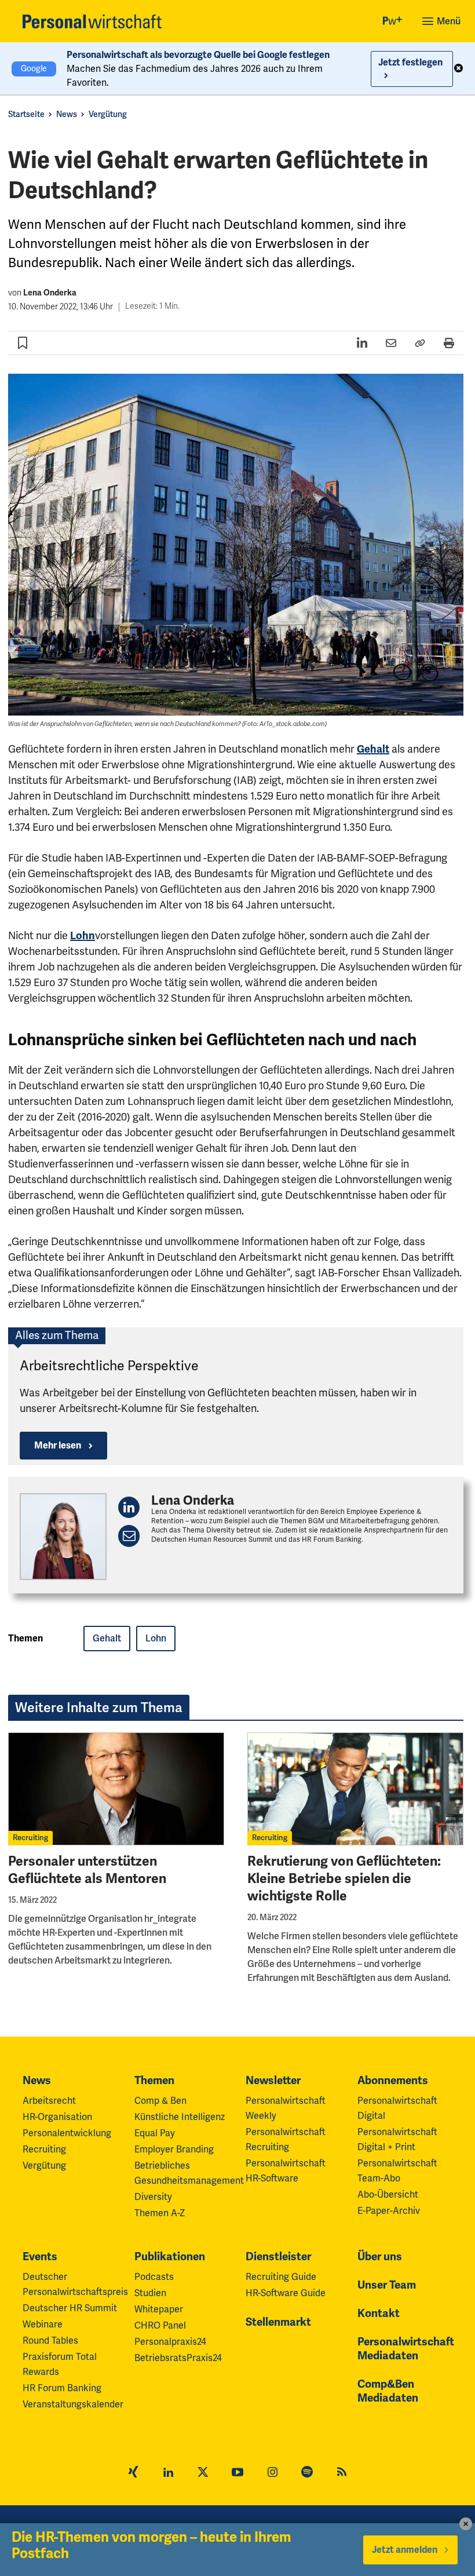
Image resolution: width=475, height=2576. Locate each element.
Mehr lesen (58, 1446)
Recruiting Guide (281, 2277)
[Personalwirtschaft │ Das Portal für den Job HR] (92, 21)
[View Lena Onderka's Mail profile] (129, 1536)
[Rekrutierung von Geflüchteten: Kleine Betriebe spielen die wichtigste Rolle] (355, 1789)
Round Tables (50, 2341)
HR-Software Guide (286, 2293)
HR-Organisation (57, 2117)
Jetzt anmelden (405, 2550)
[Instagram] (272, 2473)
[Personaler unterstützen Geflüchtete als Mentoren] (116, 1789)
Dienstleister (278, 2257)
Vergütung (108, 114)
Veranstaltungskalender (73, 2404)
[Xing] (133, 2473)
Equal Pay (155, 2133)
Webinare (43, 2325)
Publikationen (170, 2257)
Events (40, 2257)
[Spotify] (307, 2473)
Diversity (153, 2197)
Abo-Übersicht (388, 2195)
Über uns (380, 2257)
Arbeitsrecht (49, 2101)
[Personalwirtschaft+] (393, 22)
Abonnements (393, 2081)
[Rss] (342, 2473)
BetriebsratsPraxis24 (178, 2358)
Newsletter (273, 2081)
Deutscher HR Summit (70, 2308)
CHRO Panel (160, 2326)
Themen (154, 2081)
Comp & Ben (160, 2101)
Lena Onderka (50, 293)
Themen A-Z (160, 2213)
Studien (150, 2293)
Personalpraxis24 (170, 2342)
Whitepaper (159, 2309)
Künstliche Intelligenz (180, 2117)
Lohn (83, 936)
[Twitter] (203, 2473)
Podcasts (154, 2277)
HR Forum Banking (62, 2388)
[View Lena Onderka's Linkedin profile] (129, 1507)
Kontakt (379, 2314)
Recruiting (30, 1838)
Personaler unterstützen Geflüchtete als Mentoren (87, 1870)
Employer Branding (174, 2150)
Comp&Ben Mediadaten (388, 2391)
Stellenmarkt (278, 2322)
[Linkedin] (168, 2473)
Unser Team (387, 2285)
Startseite (26, 114)
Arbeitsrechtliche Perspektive (109, 1366)
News (67, 114)
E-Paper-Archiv (389, 2211)
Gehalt (373, 749)
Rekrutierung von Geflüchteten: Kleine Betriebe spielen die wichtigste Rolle (344, 1879)
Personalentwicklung (67, 2133)
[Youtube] (237, 2473)
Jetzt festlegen (410, 63)
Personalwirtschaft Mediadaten (406, 2349)
